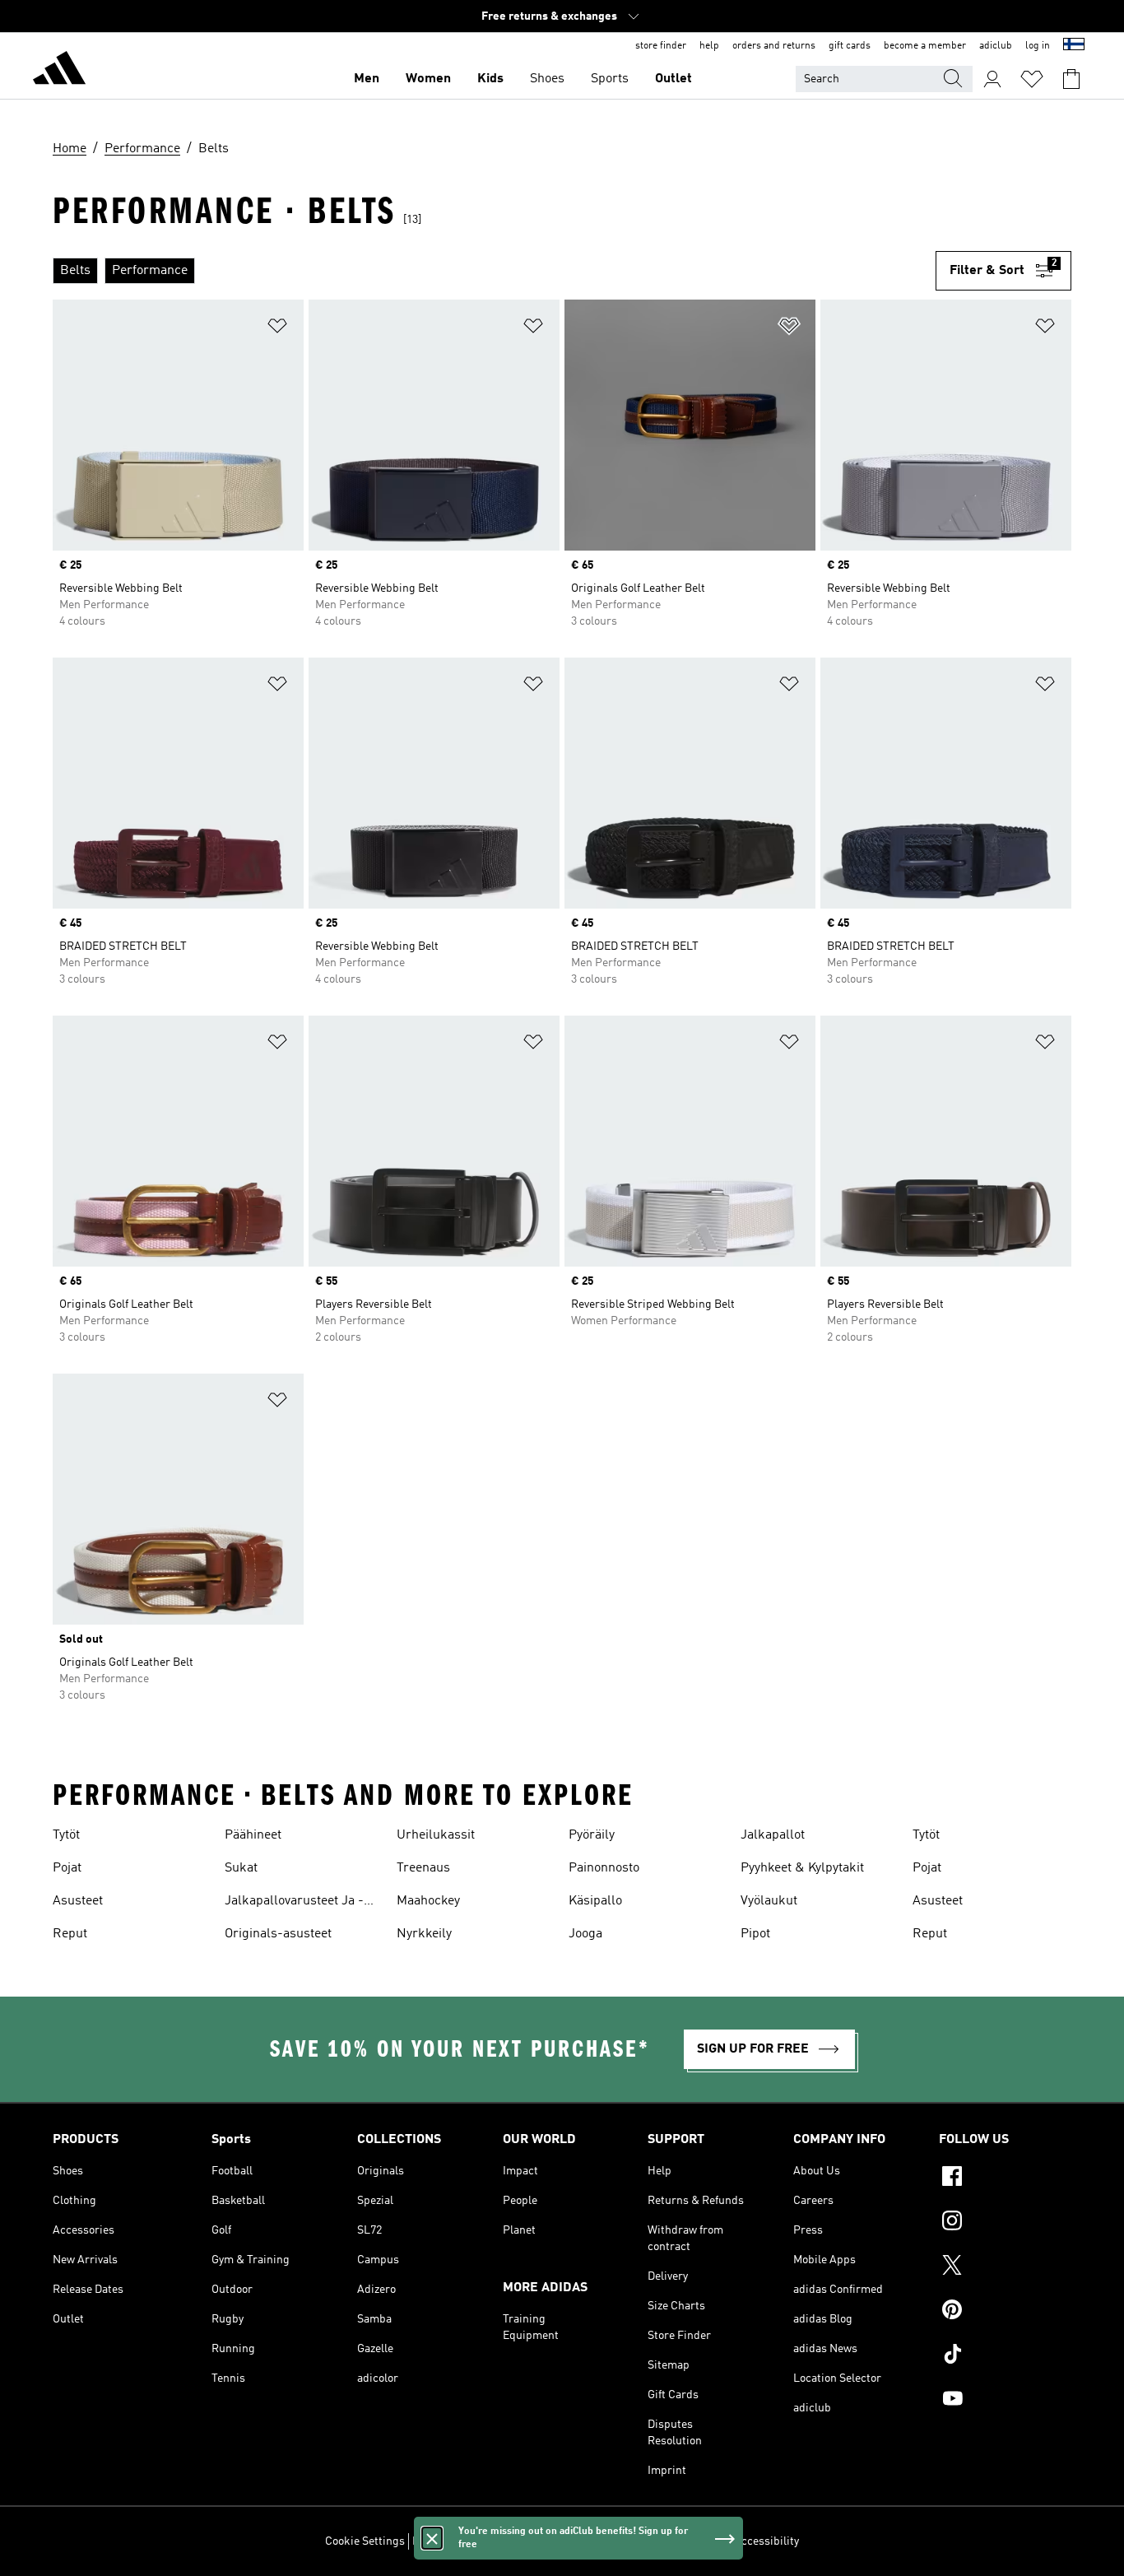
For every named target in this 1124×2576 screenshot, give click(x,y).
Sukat (241, 1868)
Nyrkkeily (424, 1934)
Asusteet (78, 1901)
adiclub (996, 46)
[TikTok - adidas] (1005, 2356)
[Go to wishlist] (1032, 79)
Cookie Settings (365, 2541)
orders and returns (774, 46)
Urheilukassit (436, 1835)
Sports (610, 79)
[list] (494, 271)
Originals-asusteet (278, 1934)
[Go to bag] (1071, 79)
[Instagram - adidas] (1005, 2223)
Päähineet (253, 1835)
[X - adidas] (1005, 2267)
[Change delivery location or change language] (1074, 46)
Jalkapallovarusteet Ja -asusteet (294, 1903)
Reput (70, 1934)
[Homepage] (59, 71)
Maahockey (428, 1901)
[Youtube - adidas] (1005, 2401)
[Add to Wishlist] (277, 329)
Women (428, 79)
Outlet (673, 79)
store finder (661, 46)
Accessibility (766, 2541)
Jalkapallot (773, 1835)
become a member (925, 46)
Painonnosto (604, 1868)
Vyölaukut (769, 1901)
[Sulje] (432, 2538)
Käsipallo (595, 1901)
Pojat (67, 1868)
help (709, 46)
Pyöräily (592, 1835)
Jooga (585, 1934)
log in (1038, 46)
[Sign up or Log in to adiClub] (992, 79)
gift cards (850, 46)
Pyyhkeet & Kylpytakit (802, 1868)
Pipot (755, 1934)
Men (367, 79)
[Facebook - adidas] (1005, 2178)
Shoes (547, 79)
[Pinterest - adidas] (1005, 2312)
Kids (490, 79)
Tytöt (66, 1835)
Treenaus (423, 1868)
